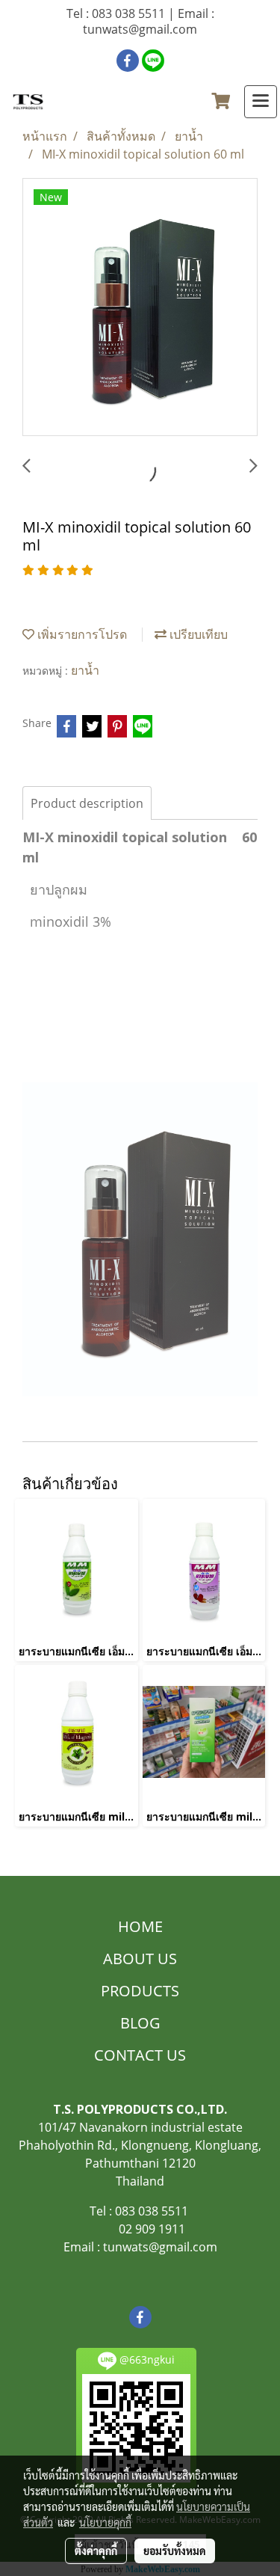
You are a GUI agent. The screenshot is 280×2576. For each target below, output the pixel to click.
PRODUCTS (140, 1991)
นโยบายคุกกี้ (105, 2522)
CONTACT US (140, 2055)
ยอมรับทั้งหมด (175, 2551)
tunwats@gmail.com (160, 2247)
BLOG (140, 2023)
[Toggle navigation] (261, 102)
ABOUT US (140, 1959)
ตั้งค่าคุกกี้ (96, 2551)
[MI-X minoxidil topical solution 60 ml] (140, 308)
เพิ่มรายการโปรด (81, 634)
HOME (140, 1926)
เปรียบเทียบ (197, 634)
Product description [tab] (87, 803)
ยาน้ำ (85, 670)
